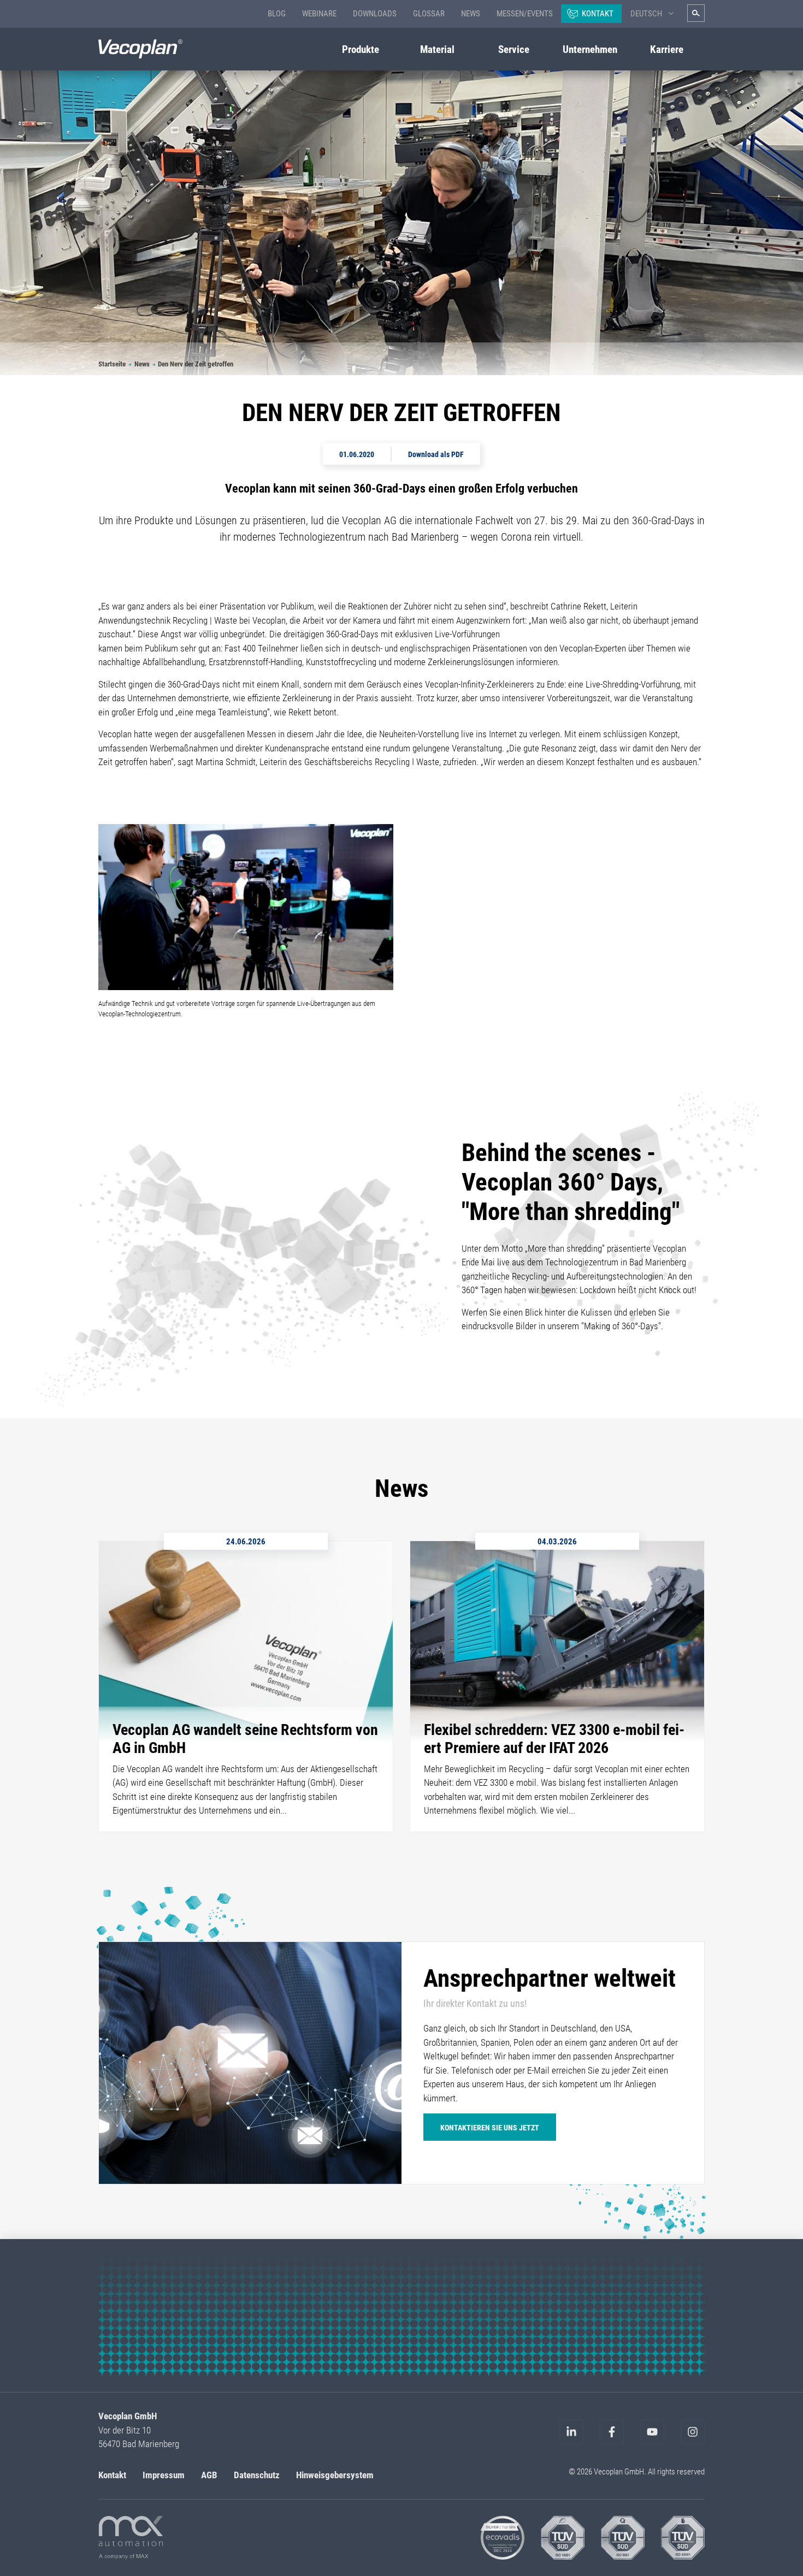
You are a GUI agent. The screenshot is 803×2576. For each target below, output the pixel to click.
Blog (277, 14)
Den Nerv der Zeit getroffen (196, 364)
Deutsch (646, 14)
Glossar (429, 14)
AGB (209, 2475)
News (471, 14)
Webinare (319, 14)
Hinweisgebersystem (335, 2475)
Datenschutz (257, 2475)
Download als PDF (436, 454)
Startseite (112, 364)
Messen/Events (525, 14)
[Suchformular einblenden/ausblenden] (696, 13)
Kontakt (598, 14)
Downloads (375, 14)
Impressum (164, 2475)
